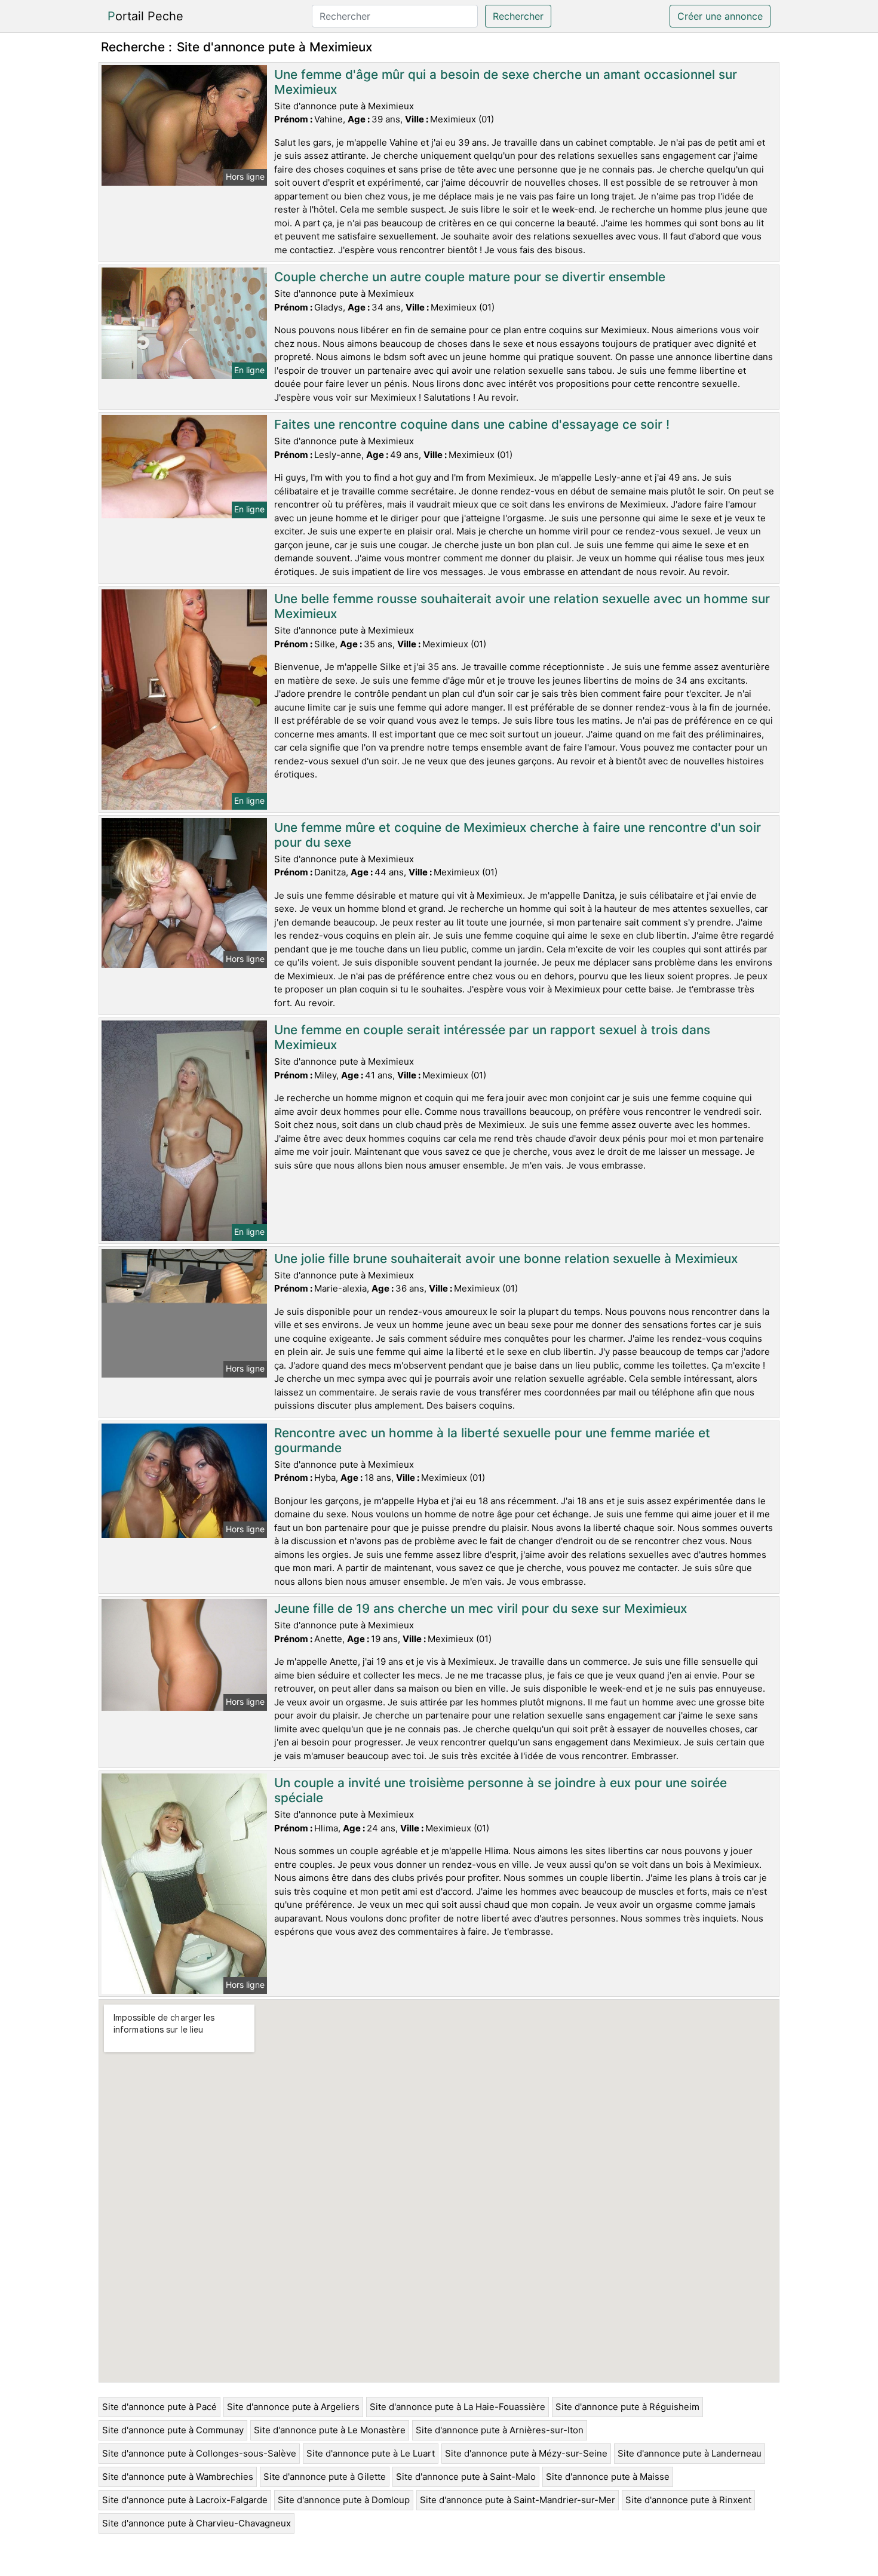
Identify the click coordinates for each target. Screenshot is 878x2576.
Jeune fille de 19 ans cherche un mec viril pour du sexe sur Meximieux (481, 1608)
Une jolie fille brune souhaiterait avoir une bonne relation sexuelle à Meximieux (506, 1258)
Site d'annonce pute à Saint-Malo (466, 2477)
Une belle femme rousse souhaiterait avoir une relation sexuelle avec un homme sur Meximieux (522, 606)
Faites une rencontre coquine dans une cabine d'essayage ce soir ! (472, 424)
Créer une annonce (720, 16)
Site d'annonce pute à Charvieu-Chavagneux (197, 2523)
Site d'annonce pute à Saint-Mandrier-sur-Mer (518, 2500)
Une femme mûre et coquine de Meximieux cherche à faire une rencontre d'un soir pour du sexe (518, 835)
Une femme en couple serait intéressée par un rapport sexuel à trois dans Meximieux (492, 1037)
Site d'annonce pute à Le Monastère (330, 2430)
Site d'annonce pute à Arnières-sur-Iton (500, 2430)
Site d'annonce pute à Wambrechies (178, 2477)
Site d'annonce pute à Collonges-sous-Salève (199, 2453)
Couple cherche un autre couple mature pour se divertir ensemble (470, 277)
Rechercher (518, 16)
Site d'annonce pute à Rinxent (688, 2500)
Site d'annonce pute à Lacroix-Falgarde (185, 2500)
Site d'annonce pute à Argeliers (293, 2407)
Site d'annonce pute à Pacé (159, 2407)
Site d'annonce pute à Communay (173, 2430)
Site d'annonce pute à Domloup (344, 2500)
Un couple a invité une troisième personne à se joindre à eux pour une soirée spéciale (501, 1790)
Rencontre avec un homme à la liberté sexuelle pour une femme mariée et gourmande (492, 1440)
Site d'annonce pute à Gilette (325, 2477)
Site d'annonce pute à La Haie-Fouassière (458, 2407)
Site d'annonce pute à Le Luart (371, 2453)
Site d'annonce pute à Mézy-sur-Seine (526, 2453)
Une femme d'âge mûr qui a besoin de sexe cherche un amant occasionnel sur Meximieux (506, 82)
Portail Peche (145, 16)
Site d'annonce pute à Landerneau (690, 2453)
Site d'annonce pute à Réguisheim (627, 2407)
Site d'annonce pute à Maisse (608, 2477)
